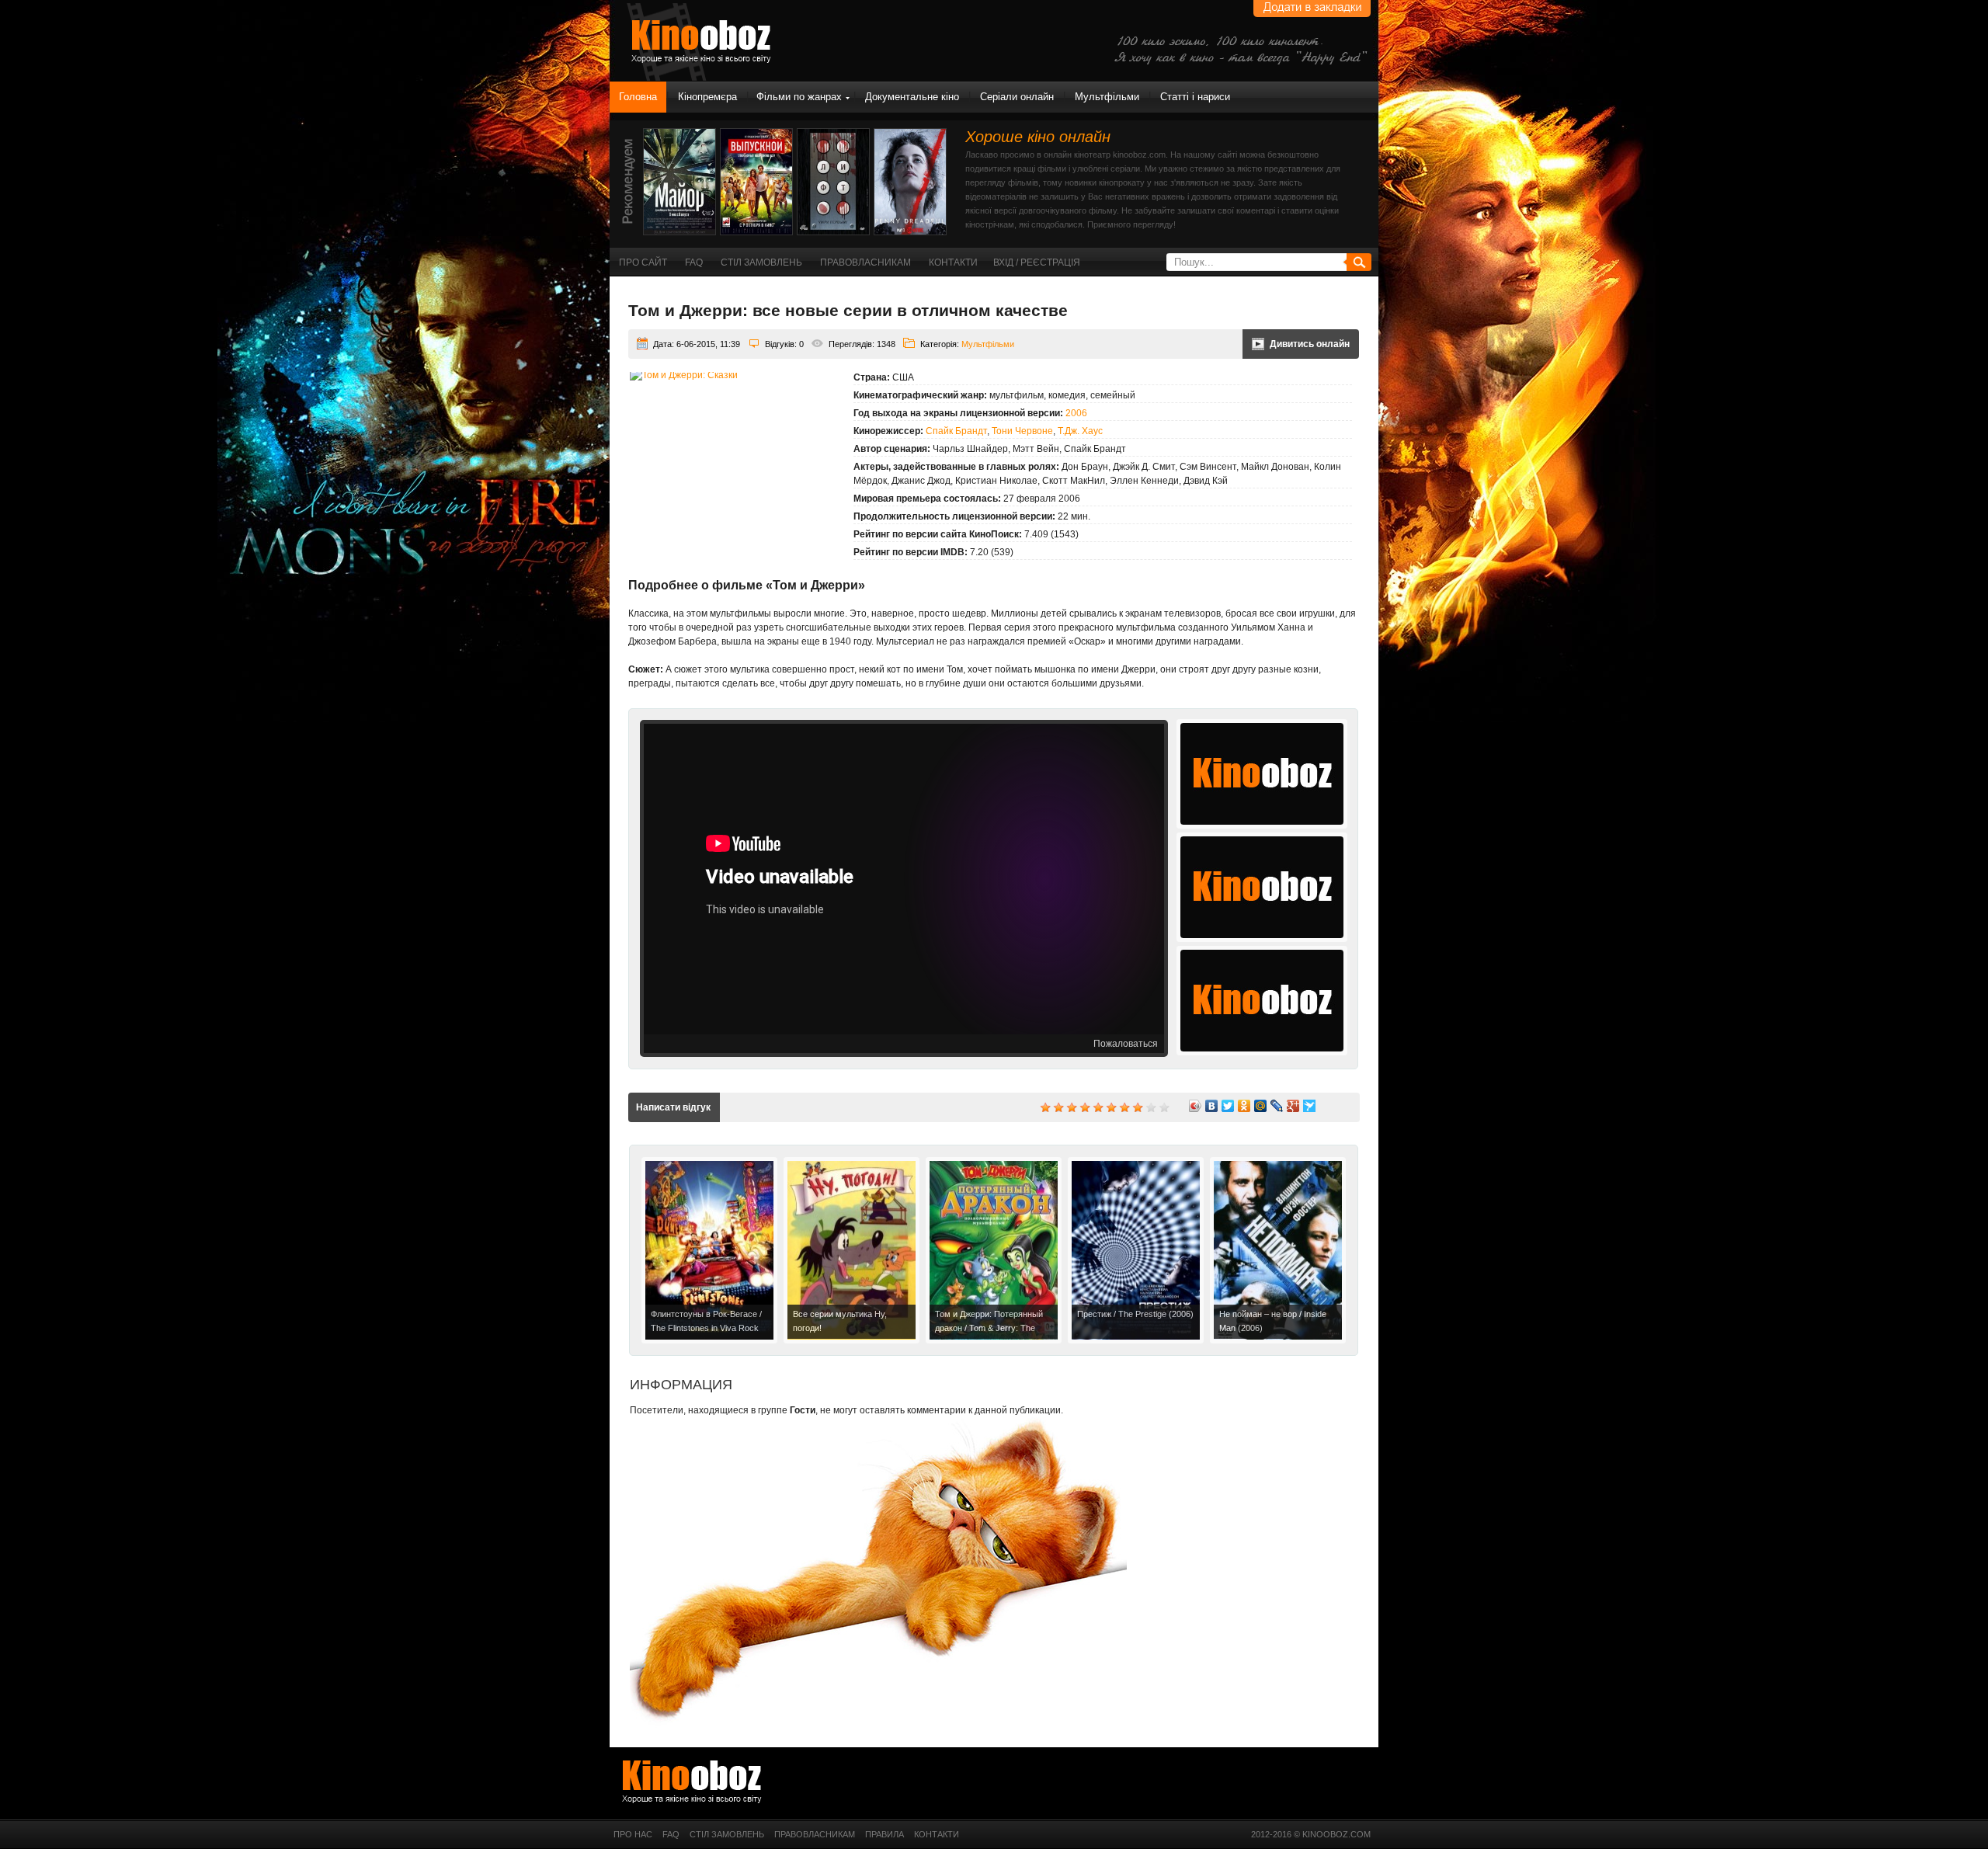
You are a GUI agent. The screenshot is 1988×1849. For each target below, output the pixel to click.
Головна (638, 97)
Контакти (953, 262)
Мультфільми (1107, 97)
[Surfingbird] (1310, 1106)
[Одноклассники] (1244, 1106)
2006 (1076, 413)
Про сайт (643, 262)
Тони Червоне (1022, 431)
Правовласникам (865, 262)
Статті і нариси (1195, 97)
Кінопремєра (707, 97)
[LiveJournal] (1277, 1106)
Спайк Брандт (956, 431)
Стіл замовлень (761, 262)
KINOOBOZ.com (1336, 1834)
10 (1164, 1107)
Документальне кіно (912, 97)
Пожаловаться (1126, 1044)
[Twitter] (1228, 1106)
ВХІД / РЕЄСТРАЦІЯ (1037, 262)
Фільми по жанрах (799, 97)
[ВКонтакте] (1212, 1106)
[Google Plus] (1293, 1106)
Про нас (633, 1834)
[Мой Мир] (1261, 1106)
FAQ (694, 262)
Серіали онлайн (1017, 97)
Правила (885, 1834)
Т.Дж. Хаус (1080, 431)
